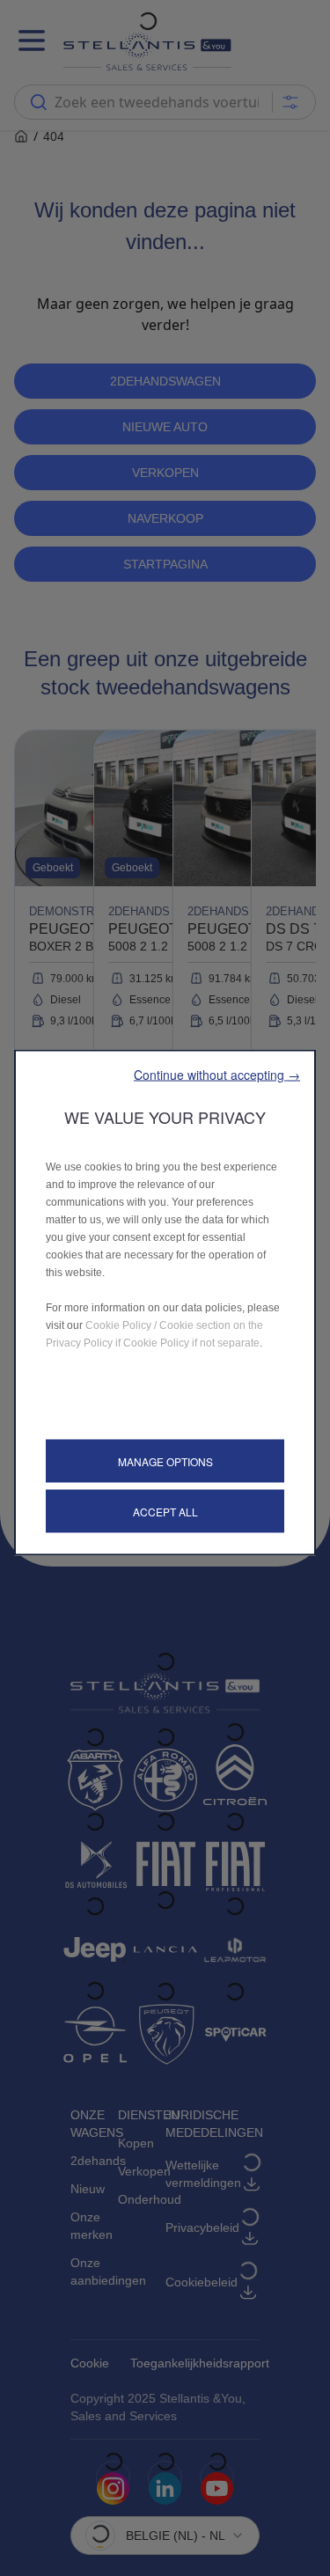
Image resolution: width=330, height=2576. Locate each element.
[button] (217, 1074)
